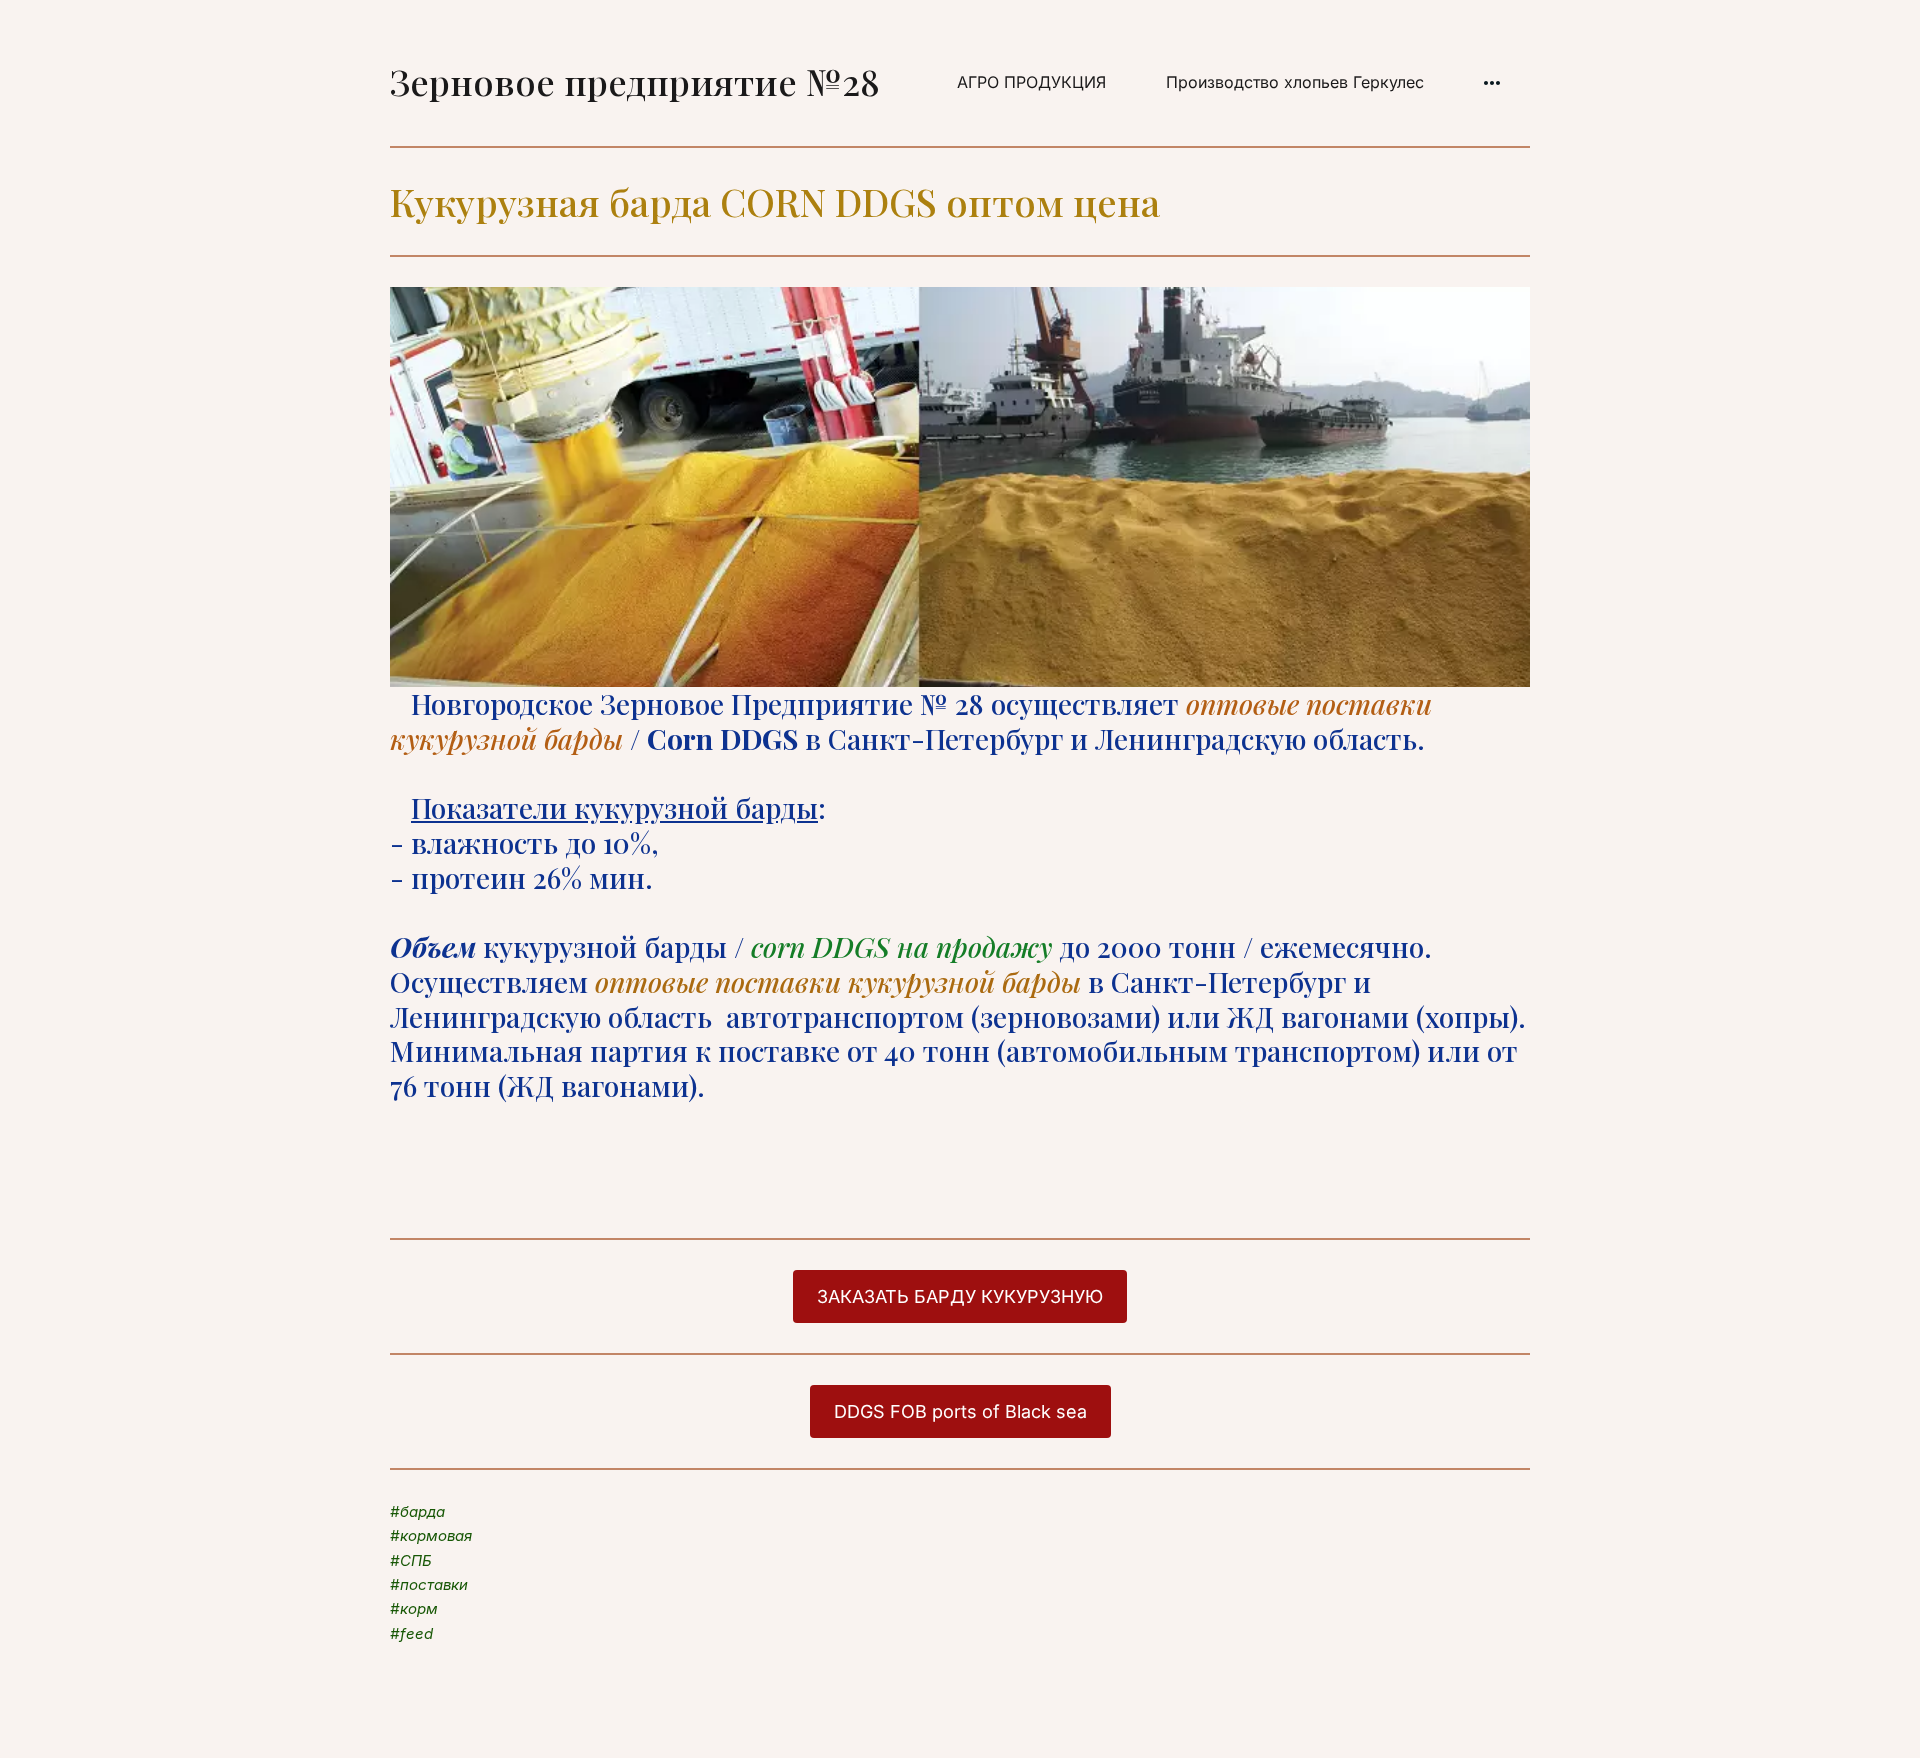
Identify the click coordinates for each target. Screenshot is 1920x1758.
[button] (1492, 83)
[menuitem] (1031, 83)
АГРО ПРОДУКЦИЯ (1031, 82)
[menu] (1217, 83)
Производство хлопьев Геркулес (1295, 82)
